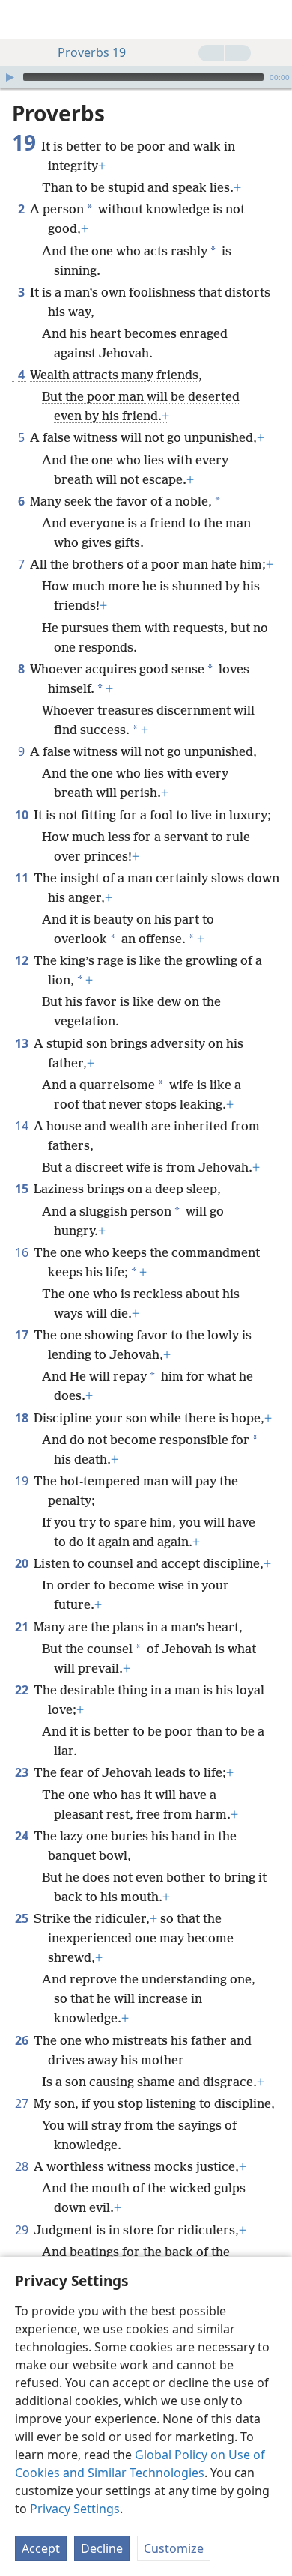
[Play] (10, 77)
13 (23, 1043)
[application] (146, 77)
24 (23, 1836)
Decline (102, 2548)
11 (23, 878)
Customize (174, 2548)
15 (23, 1189)
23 (23, 1772)
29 (23, 2230)
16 (23, 1252)
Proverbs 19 (92, 52)
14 (23, 1126)
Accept (41, 2548)
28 (23, 2166)
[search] (273, 19)
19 (23, 1481)
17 (23, 1335)
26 (23, 2040)
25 (23, 1918)
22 (23, 1690)
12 (23, 960)
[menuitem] (22, 19)
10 (23, 815)
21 (23, 1627)
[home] (22, 19)
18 (23, 1418)
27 (23, 2103)
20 (23, 1563)
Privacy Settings (75, 2509)
